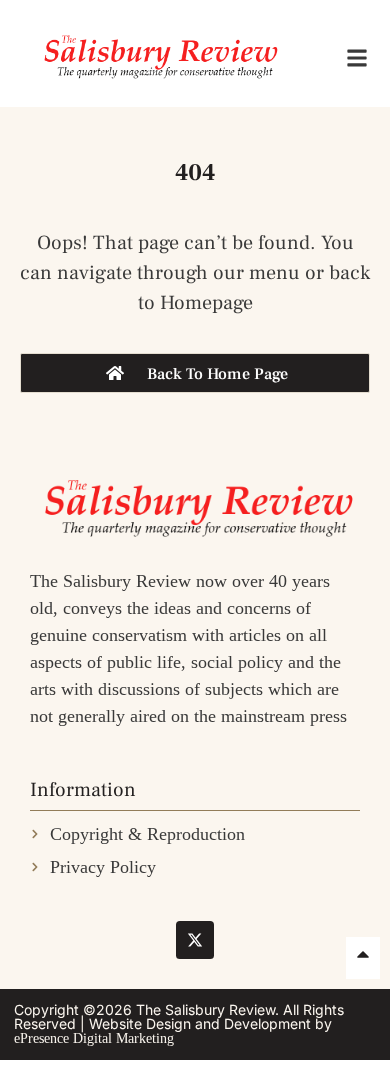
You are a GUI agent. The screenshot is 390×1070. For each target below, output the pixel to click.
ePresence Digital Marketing (94, 1038)
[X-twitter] (195, 940)
